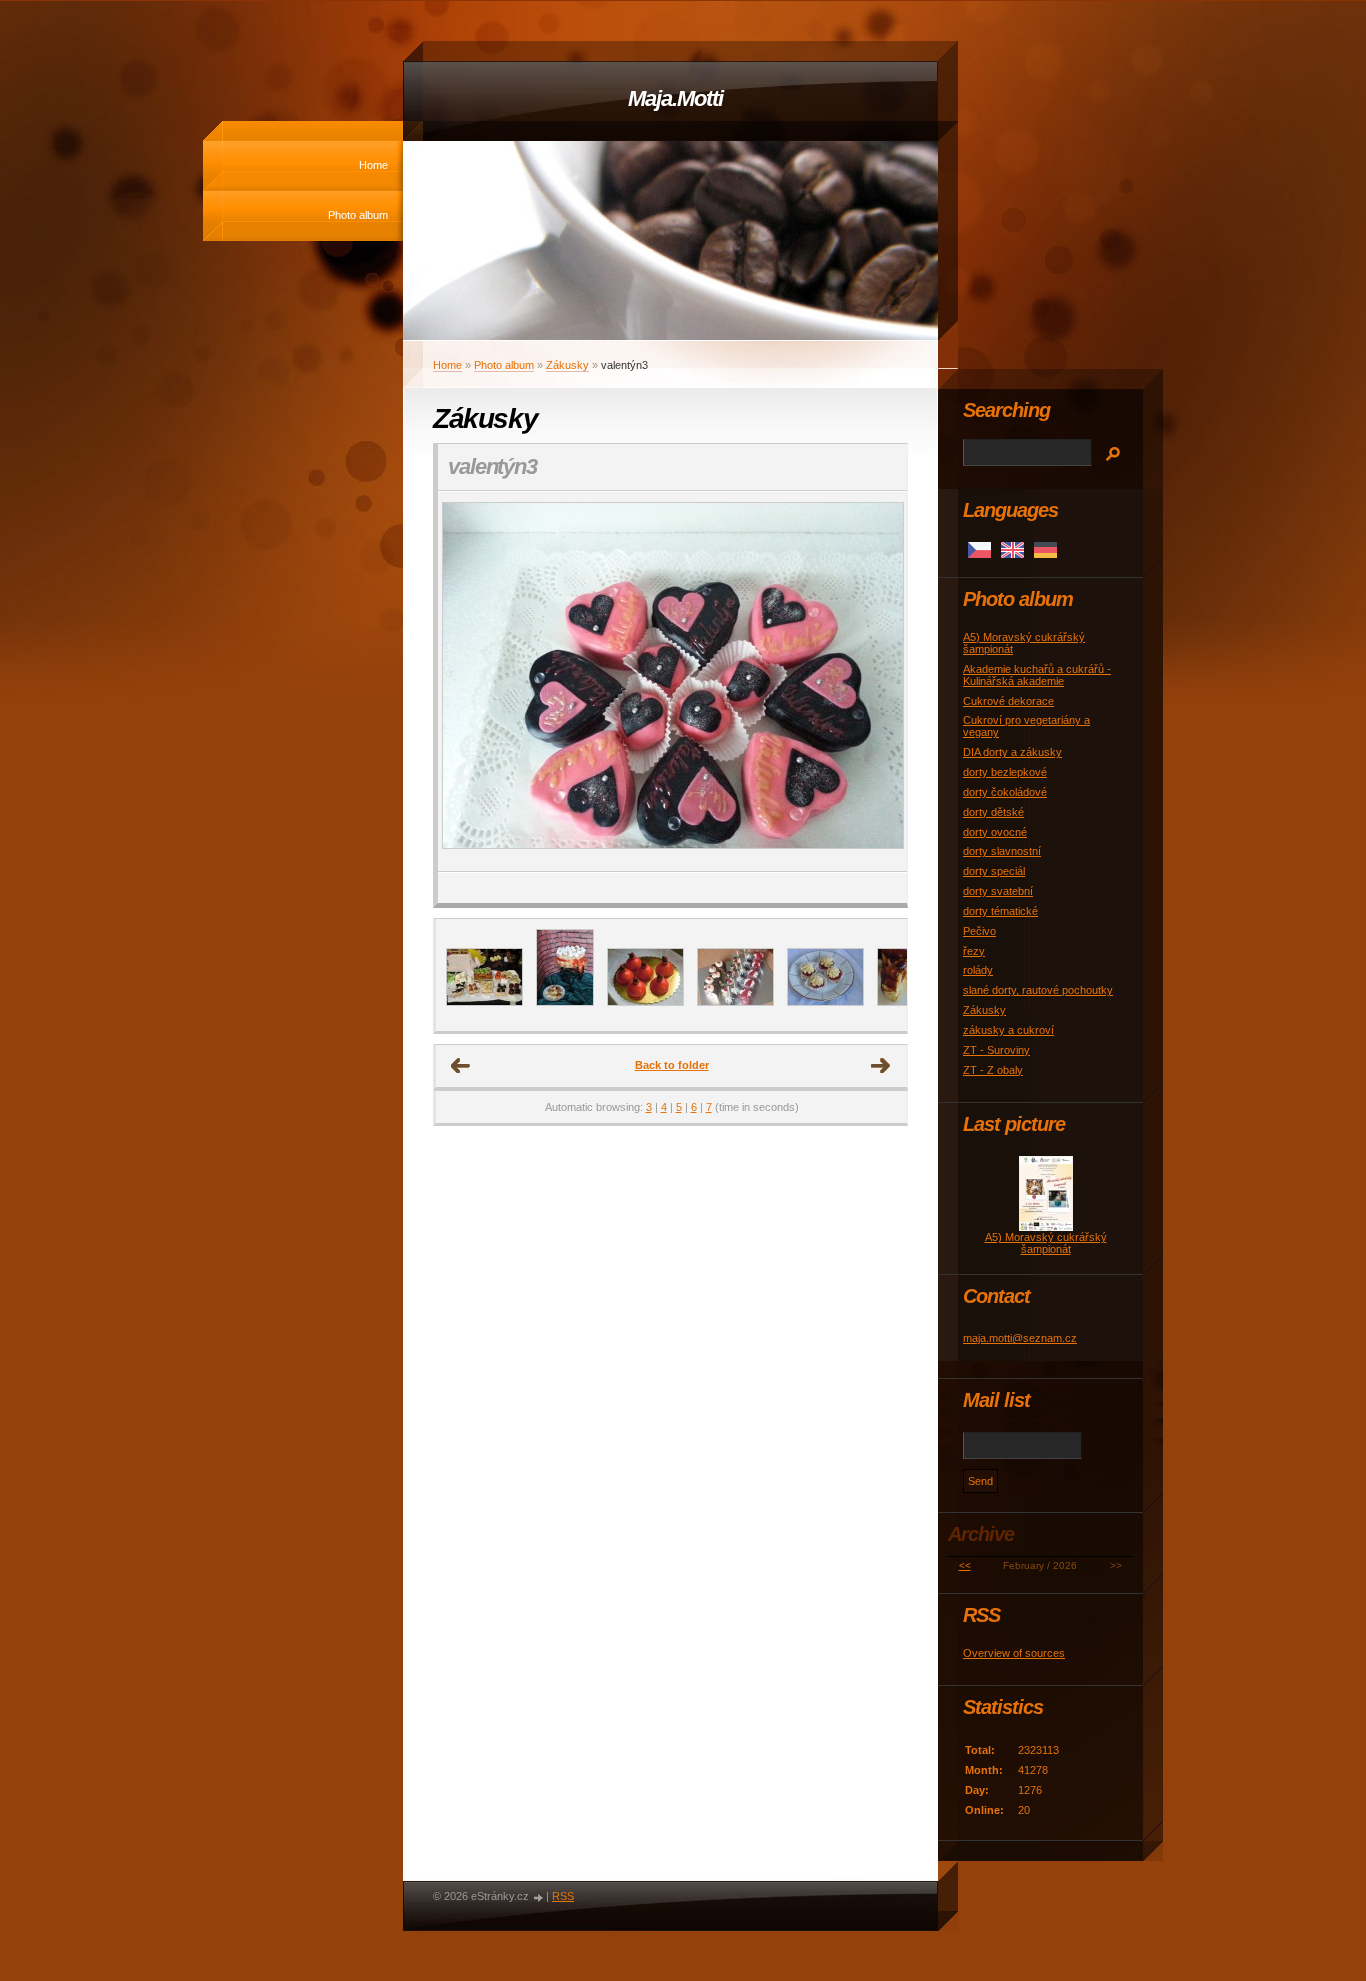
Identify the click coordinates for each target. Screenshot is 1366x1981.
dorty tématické (1000, 911)
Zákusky (567, 365)
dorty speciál (994, 871)
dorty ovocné (995, 832)
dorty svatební (998, 891)
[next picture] (874, 681)
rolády (978, 970)
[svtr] (565, 1002)
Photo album (358, 215)
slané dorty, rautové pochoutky (1038, 990)
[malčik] (645, 1002)
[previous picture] (470, 681)
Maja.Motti (675, 98)
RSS (563, 1896)
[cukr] (484, 1002)
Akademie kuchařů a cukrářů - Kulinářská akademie (1037, 675)
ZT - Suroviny (996, 1050)
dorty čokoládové (1005, 792)
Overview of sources (1014, 1653)
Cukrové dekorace (1008, 701)
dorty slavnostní (1002, 851)
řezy (974, 951)
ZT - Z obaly (993, 1070)
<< (965, 1565)
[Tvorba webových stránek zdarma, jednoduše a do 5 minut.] (539, 1897)
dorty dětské (993, 812)
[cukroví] (735, 1002)
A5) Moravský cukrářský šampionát (1046, 1243)
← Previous (461, 1066)
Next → (881, 1066)
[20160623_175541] (825, 1002)
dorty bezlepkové (1005, 772)
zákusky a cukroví (1008, 1030)
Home (373, 165)
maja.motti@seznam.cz (1020, 1338)
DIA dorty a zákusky (1012, 752)
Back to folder (672, 1065)
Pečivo (979, 931)
